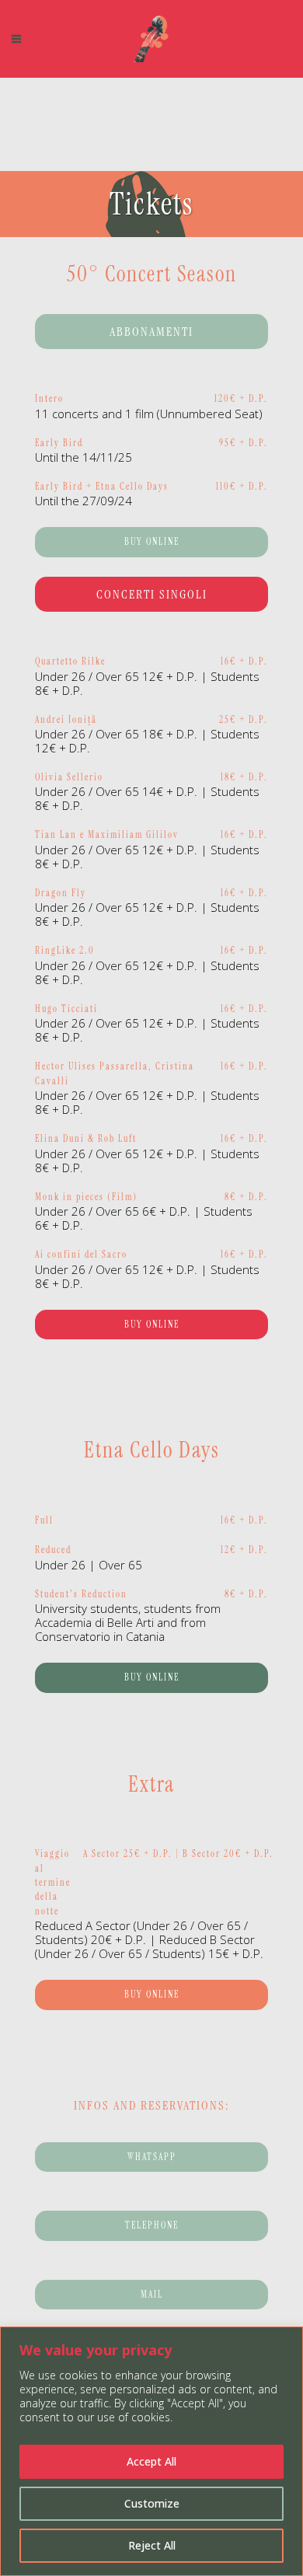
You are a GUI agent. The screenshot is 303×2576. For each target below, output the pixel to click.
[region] (151, 2451)
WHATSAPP (152, 2157)
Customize (152, 2503)
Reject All (152, 2545)
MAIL (152, 2295)
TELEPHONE (152, 2225)
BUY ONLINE (152, 542)
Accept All (151, 2461)
